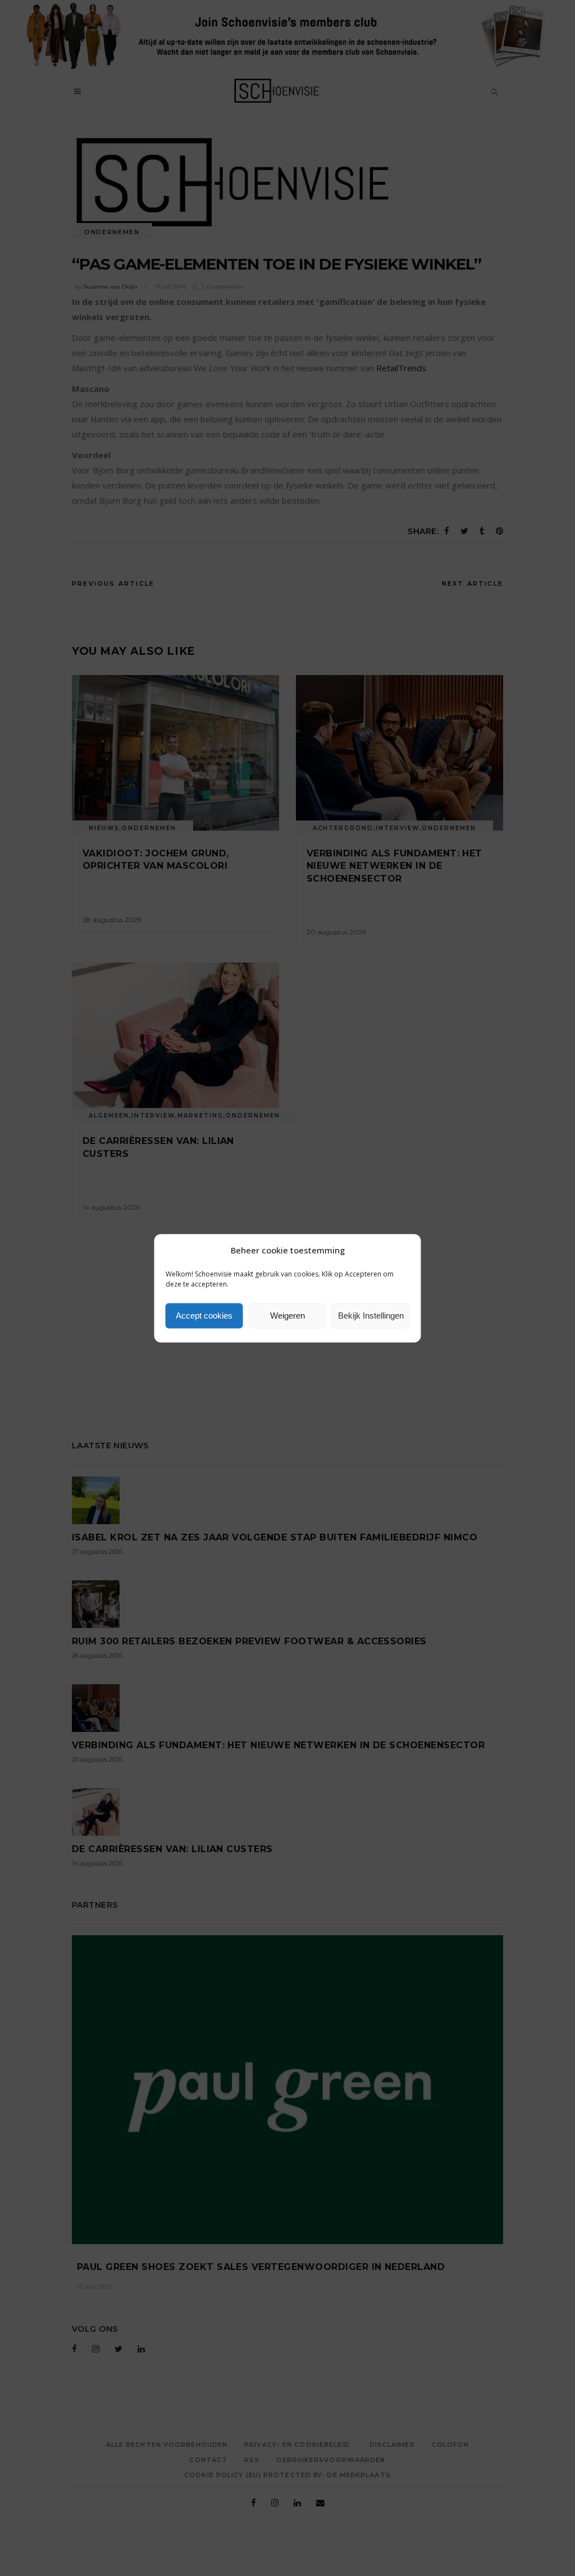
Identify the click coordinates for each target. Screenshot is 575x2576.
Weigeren (287, 1316)
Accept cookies (204, 1316)
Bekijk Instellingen (371, 1316)
